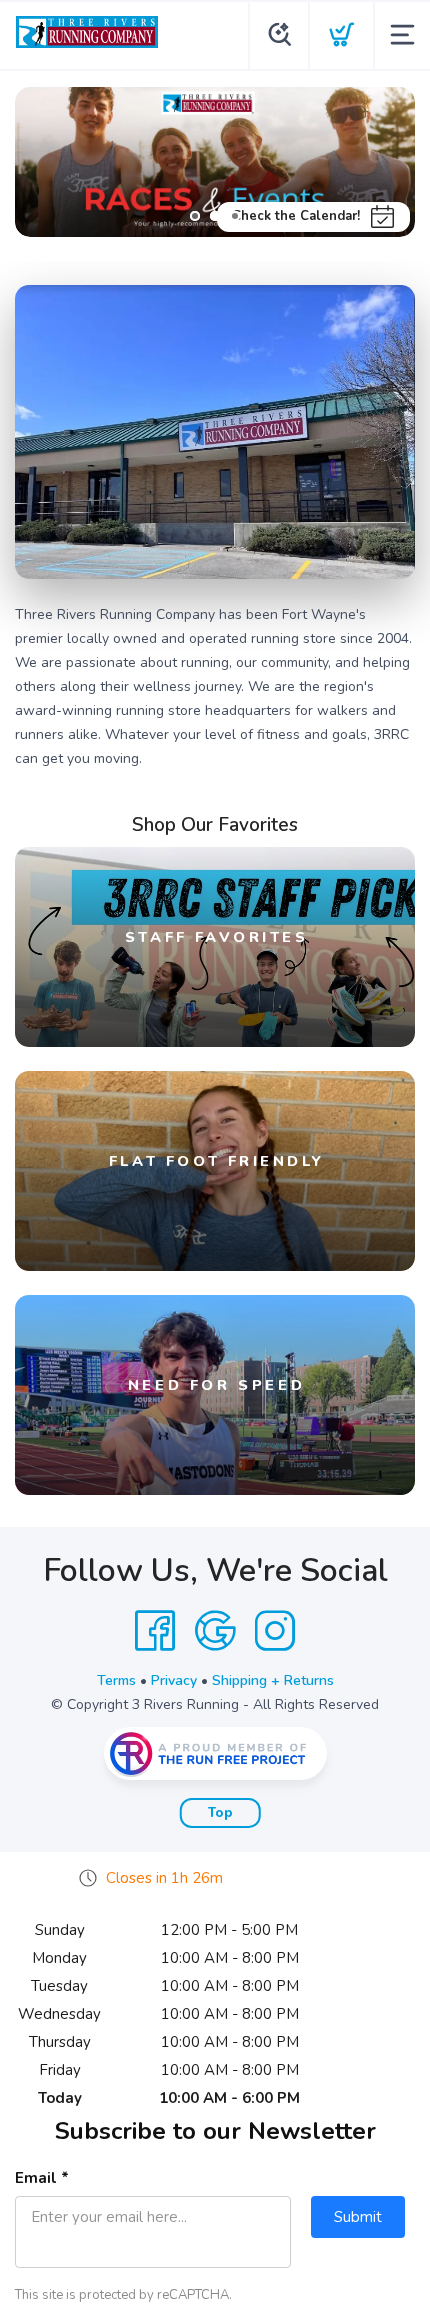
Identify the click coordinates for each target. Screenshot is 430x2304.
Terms (116, 1680)
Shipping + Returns (273, 1680)
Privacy (174, 1680)
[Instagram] (275, 1631)
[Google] (215, 1631)
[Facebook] (155, 1631)
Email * (42, 2178)
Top (220, 1813)
